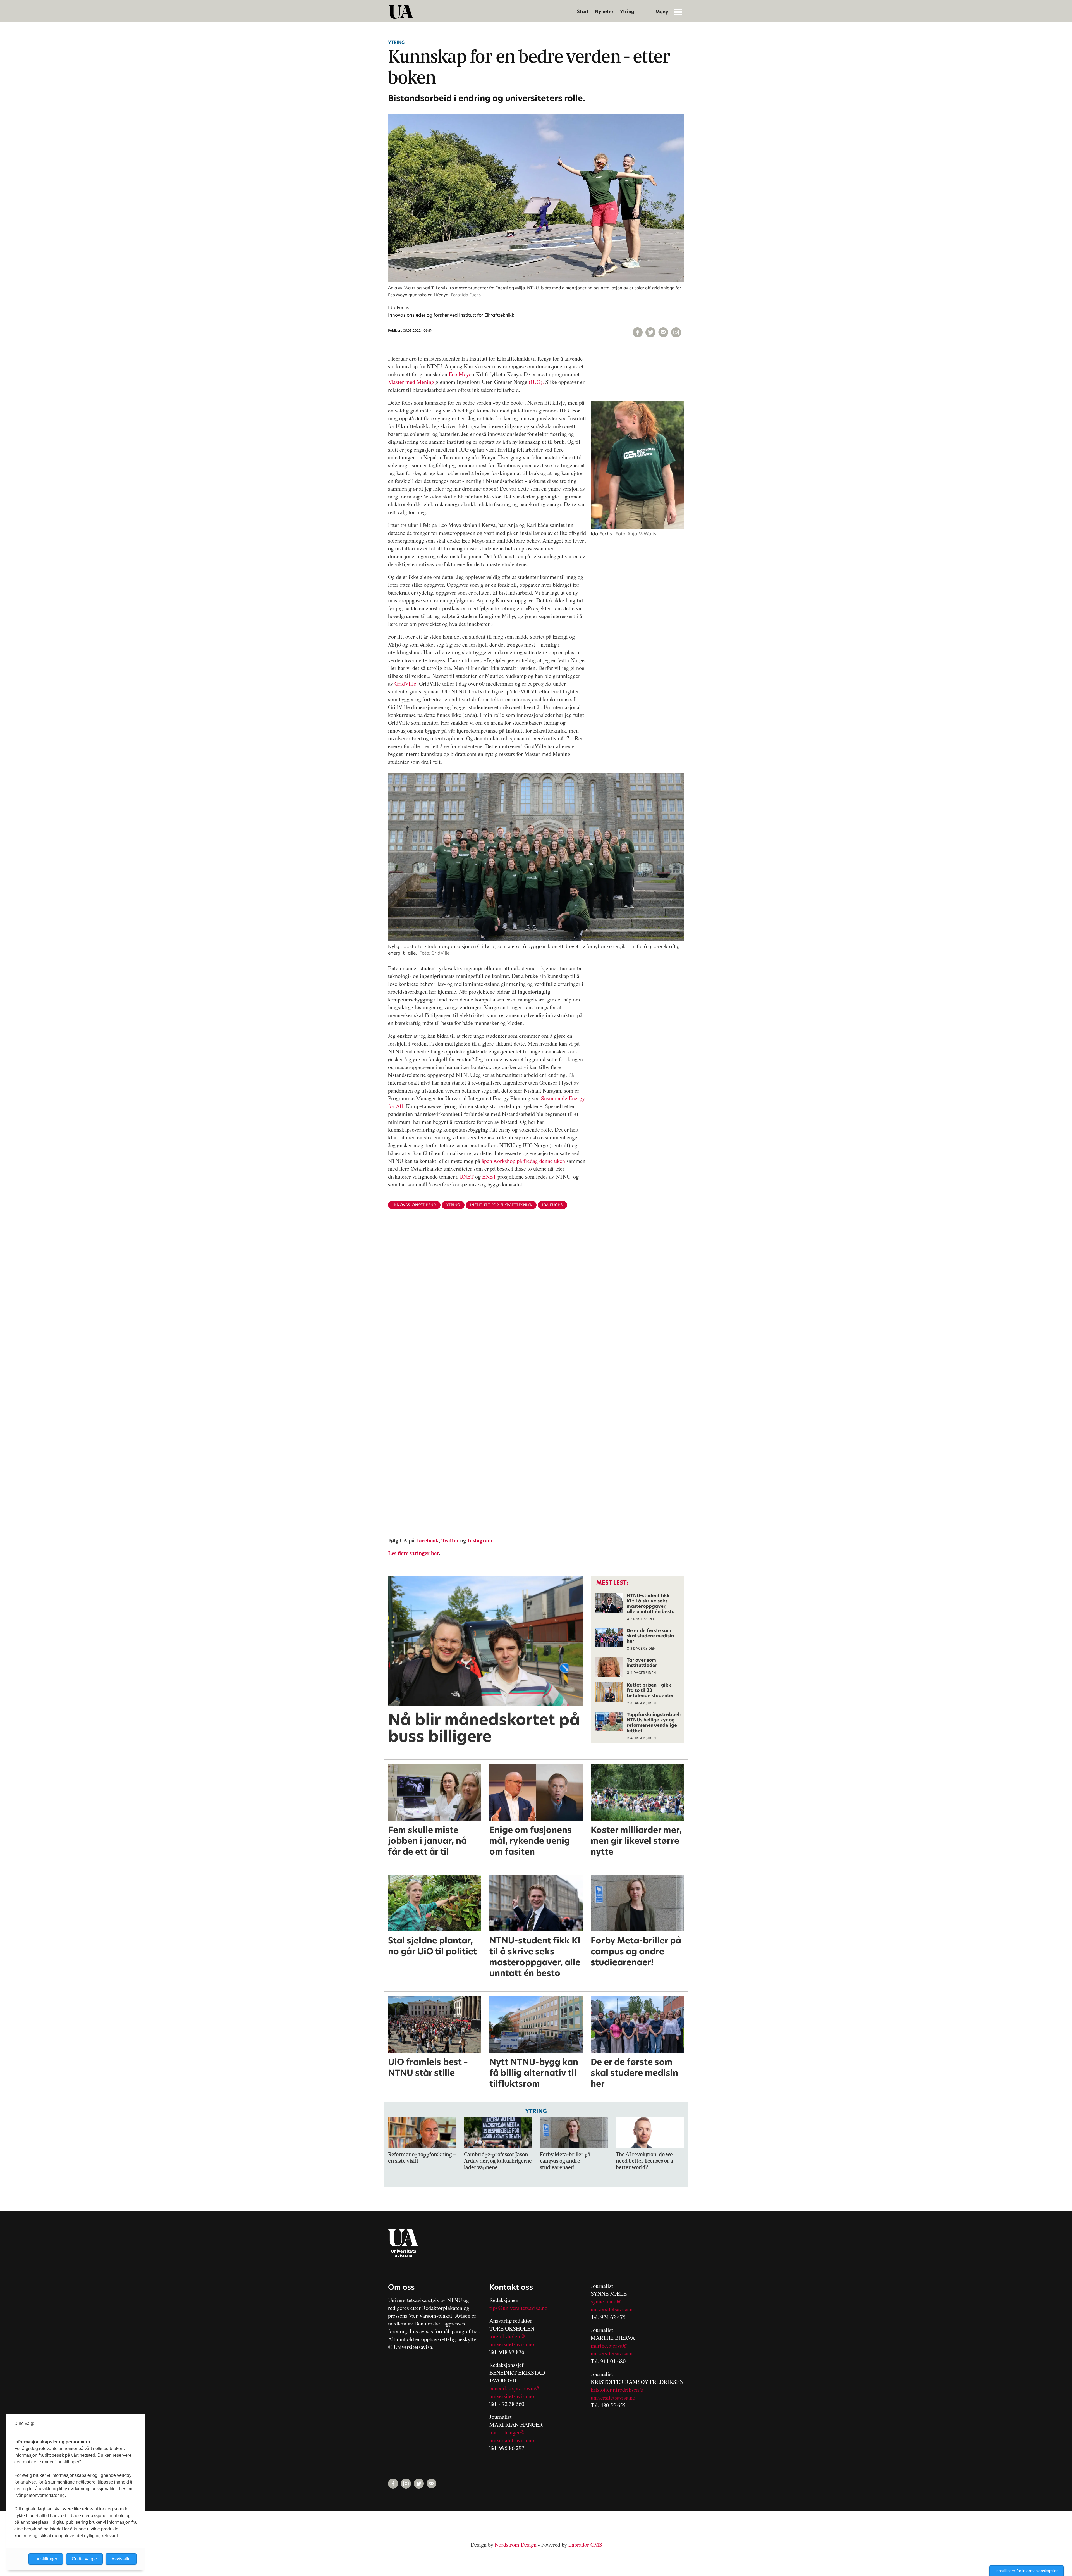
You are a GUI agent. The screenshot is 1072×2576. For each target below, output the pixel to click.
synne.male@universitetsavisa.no (613, 2305)
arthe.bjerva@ (611, 2345)
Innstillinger (46, 2559)
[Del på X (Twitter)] (650, 332)
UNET (466, 1176)
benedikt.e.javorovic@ (515, 2388)
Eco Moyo (460, 374)
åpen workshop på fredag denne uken (523, 1161)
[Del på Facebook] (638, 332)
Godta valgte (84, 2559)
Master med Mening (411, 382)
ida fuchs (552, 1205)
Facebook (427, 1540)
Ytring (627, 12)
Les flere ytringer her (413, 1553)
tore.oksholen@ (507, 2336)
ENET (489, 1176)
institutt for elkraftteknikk (501, 1205)
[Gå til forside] (401, 12)
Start (583, 12)
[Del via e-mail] (663, 332)
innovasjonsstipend (414, 1205)
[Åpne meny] (678, 12)
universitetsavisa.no (512, 2344)
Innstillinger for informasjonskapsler (1026, 2571)
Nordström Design (516, 2545)
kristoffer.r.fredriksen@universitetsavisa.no (617, 2393)
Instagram (480, 1540)
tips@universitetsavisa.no (518, 2308)
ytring (453, 1205)
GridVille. (406, 684)
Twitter (450, 1540)
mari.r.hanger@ (507, 2432)
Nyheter (604, 12)
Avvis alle (121, 2559)
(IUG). (536, 382)
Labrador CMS (585, 2545)
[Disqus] (536, 1305)
